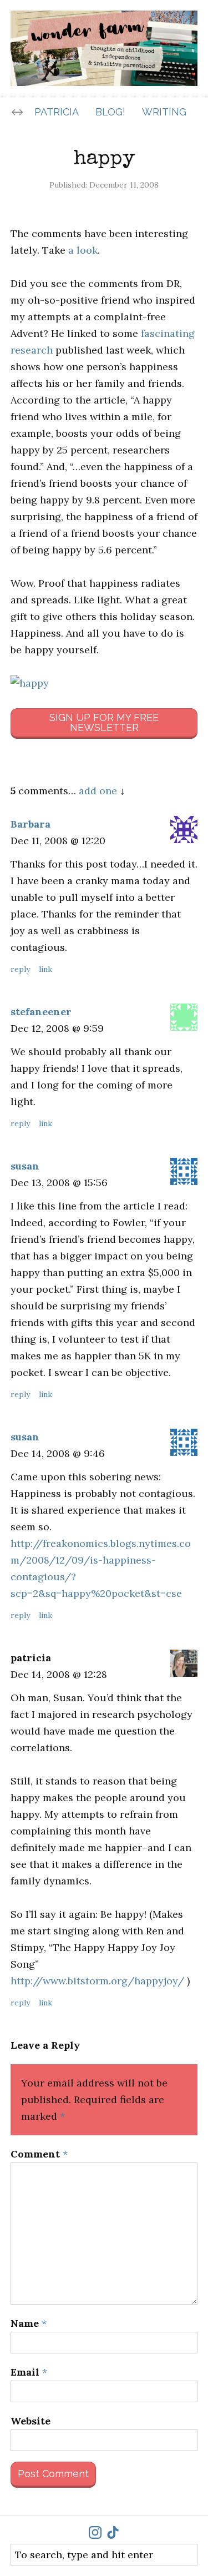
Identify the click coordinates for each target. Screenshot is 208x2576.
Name (29, 2323)
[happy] (104, 683)
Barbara (31, 824)
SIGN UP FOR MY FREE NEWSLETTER (104, 722)
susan (25, 1166)
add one (98, 791)
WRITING (164, 112)
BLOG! (110, 112)
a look (83, 250)
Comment (39, 2154)
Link (45, 969)
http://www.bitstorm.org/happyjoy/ (97, 1981)
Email (29, 2372)
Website (31, 2421)
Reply (20, 969)
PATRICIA (57, 112)
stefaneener (41, 1012)
